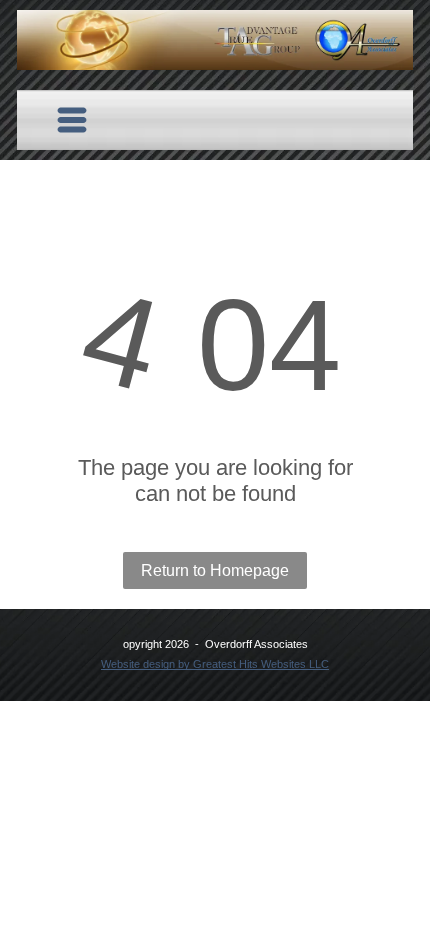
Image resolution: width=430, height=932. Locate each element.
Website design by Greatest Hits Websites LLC (215, 664)
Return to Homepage (215, 570)
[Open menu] (72, 120)
